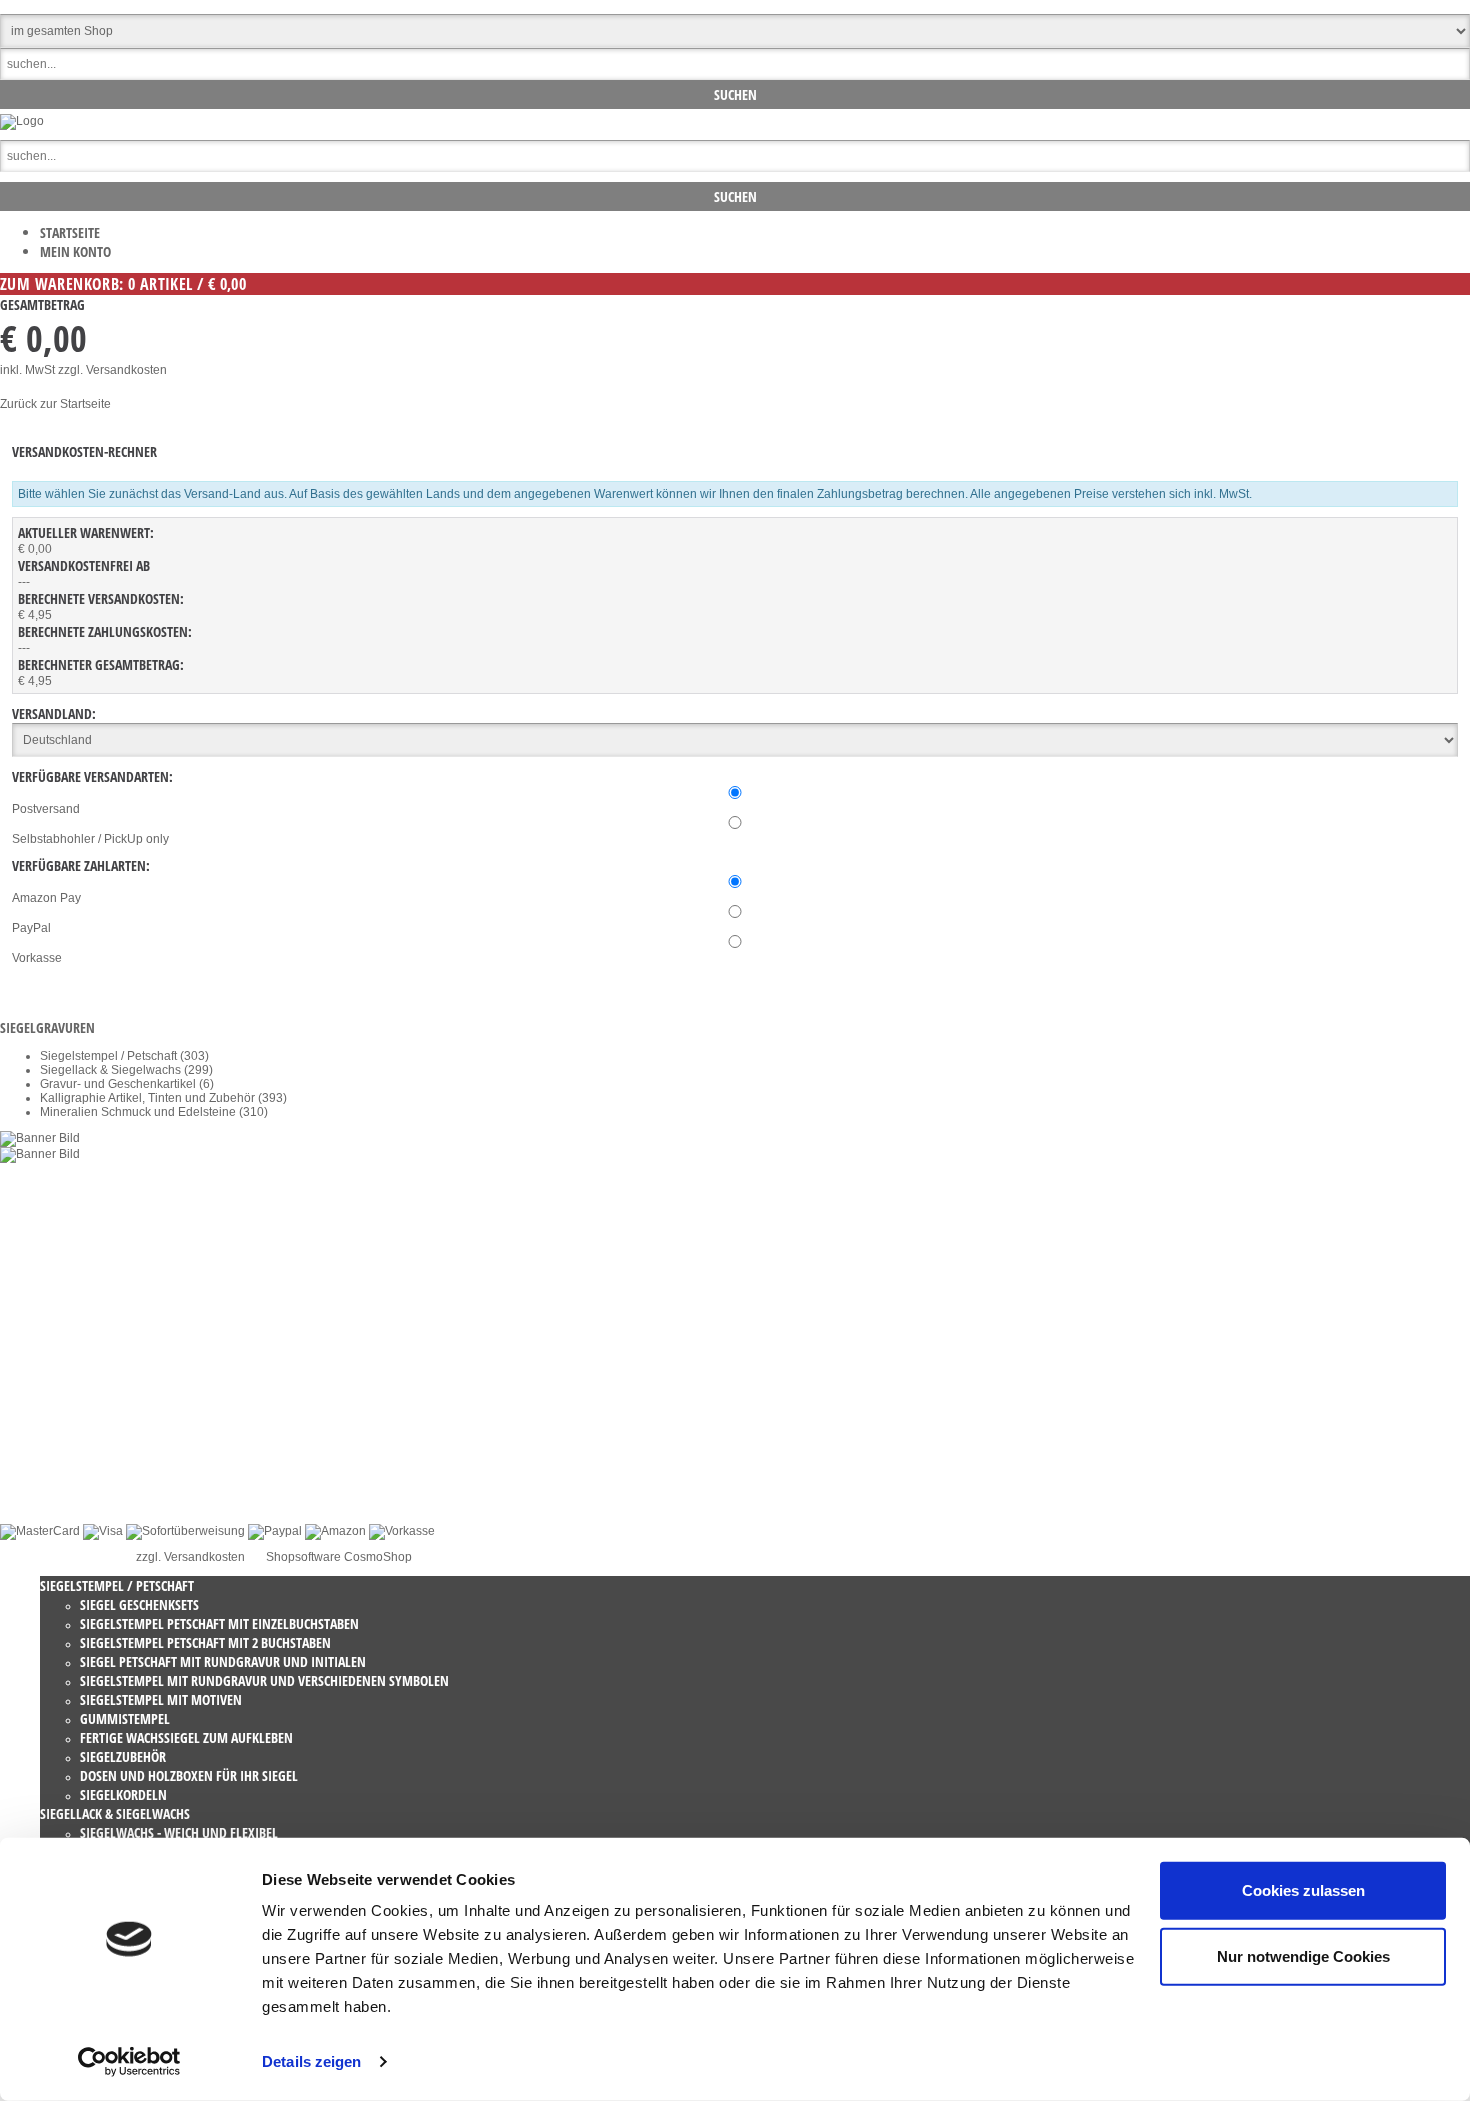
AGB (52, 1402)
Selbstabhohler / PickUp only (90, 839)
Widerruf (63, 1388)
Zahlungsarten (79, 1472)
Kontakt (60, 1374)
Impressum (70, 1430)
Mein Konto (75, 251)
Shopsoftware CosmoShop (339, 1557)
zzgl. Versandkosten (112, 370)
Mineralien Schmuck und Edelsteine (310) (154, 1112)
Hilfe (52, 1458)
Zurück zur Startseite (55, 404)
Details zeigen (311, 2061)
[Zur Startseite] (22, 121)
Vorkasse (37, 958)
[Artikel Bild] (40, 1138)
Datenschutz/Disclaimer (104, 1416)
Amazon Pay (46, 898)
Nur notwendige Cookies (1303, 1955)
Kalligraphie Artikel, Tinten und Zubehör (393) (163, 1098)
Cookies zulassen (1303, 1890)
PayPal (31, 928)
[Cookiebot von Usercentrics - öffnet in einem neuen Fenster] (129, 2062)
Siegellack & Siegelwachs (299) (126, 1070)
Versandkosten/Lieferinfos (110, 1444)
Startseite (70, 232)
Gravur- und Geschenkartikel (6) (127, 1084)
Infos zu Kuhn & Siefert (101, 1486)
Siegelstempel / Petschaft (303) (124, 1056)
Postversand (46, 809)
